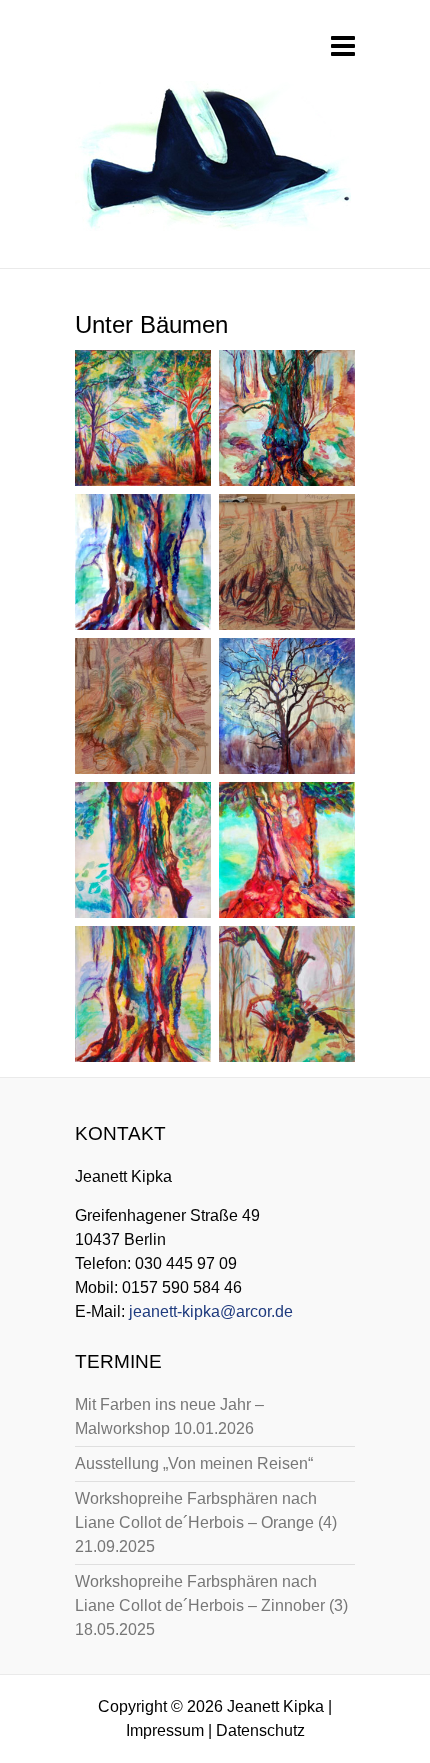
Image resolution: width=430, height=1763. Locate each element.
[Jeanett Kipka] (213, 162)
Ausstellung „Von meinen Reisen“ (194, 1463)
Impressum (165, 1730)
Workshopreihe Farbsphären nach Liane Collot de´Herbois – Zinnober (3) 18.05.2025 (211, 1605)
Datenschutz (260, 1730)
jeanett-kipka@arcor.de (211, 1311)
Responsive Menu (343, 45)
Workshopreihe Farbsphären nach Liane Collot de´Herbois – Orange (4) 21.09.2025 (206, 1522)
